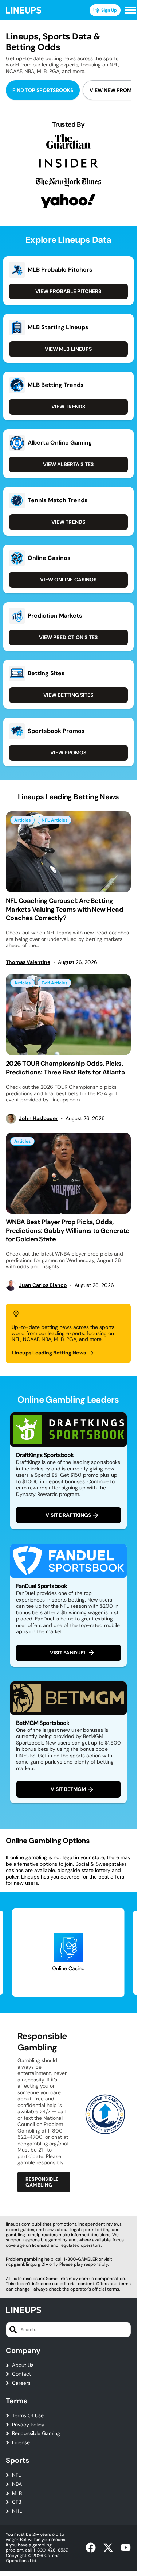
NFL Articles (54, 820)
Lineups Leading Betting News (49, 1353)
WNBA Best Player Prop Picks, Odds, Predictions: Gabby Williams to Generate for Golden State (68, 1231)
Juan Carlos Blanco (43, 1285)
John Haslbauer (38, 1118)
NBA (17, 2484)
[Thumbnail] (68, 852)
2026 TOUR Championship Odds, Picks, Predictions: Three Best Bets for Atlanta (65, 1068)
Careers (21, 2383)
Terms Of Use (28, 2416)
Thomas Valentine (28, 962)
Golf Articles (54, 983)
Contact (21, 2374)
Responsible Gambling (42, 2182)
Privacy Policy (28, 2425)
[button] (131, 10)
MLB (17, 2493)
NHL (17, 2511)
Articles (22, 820)
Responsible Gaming (36, 2433)
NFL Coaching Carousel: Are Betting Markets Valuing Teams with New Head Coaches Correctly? (64, 909)
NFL (16, 2475)
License (21, 2443)
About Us (23, 2365)
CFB (17, 2502)
